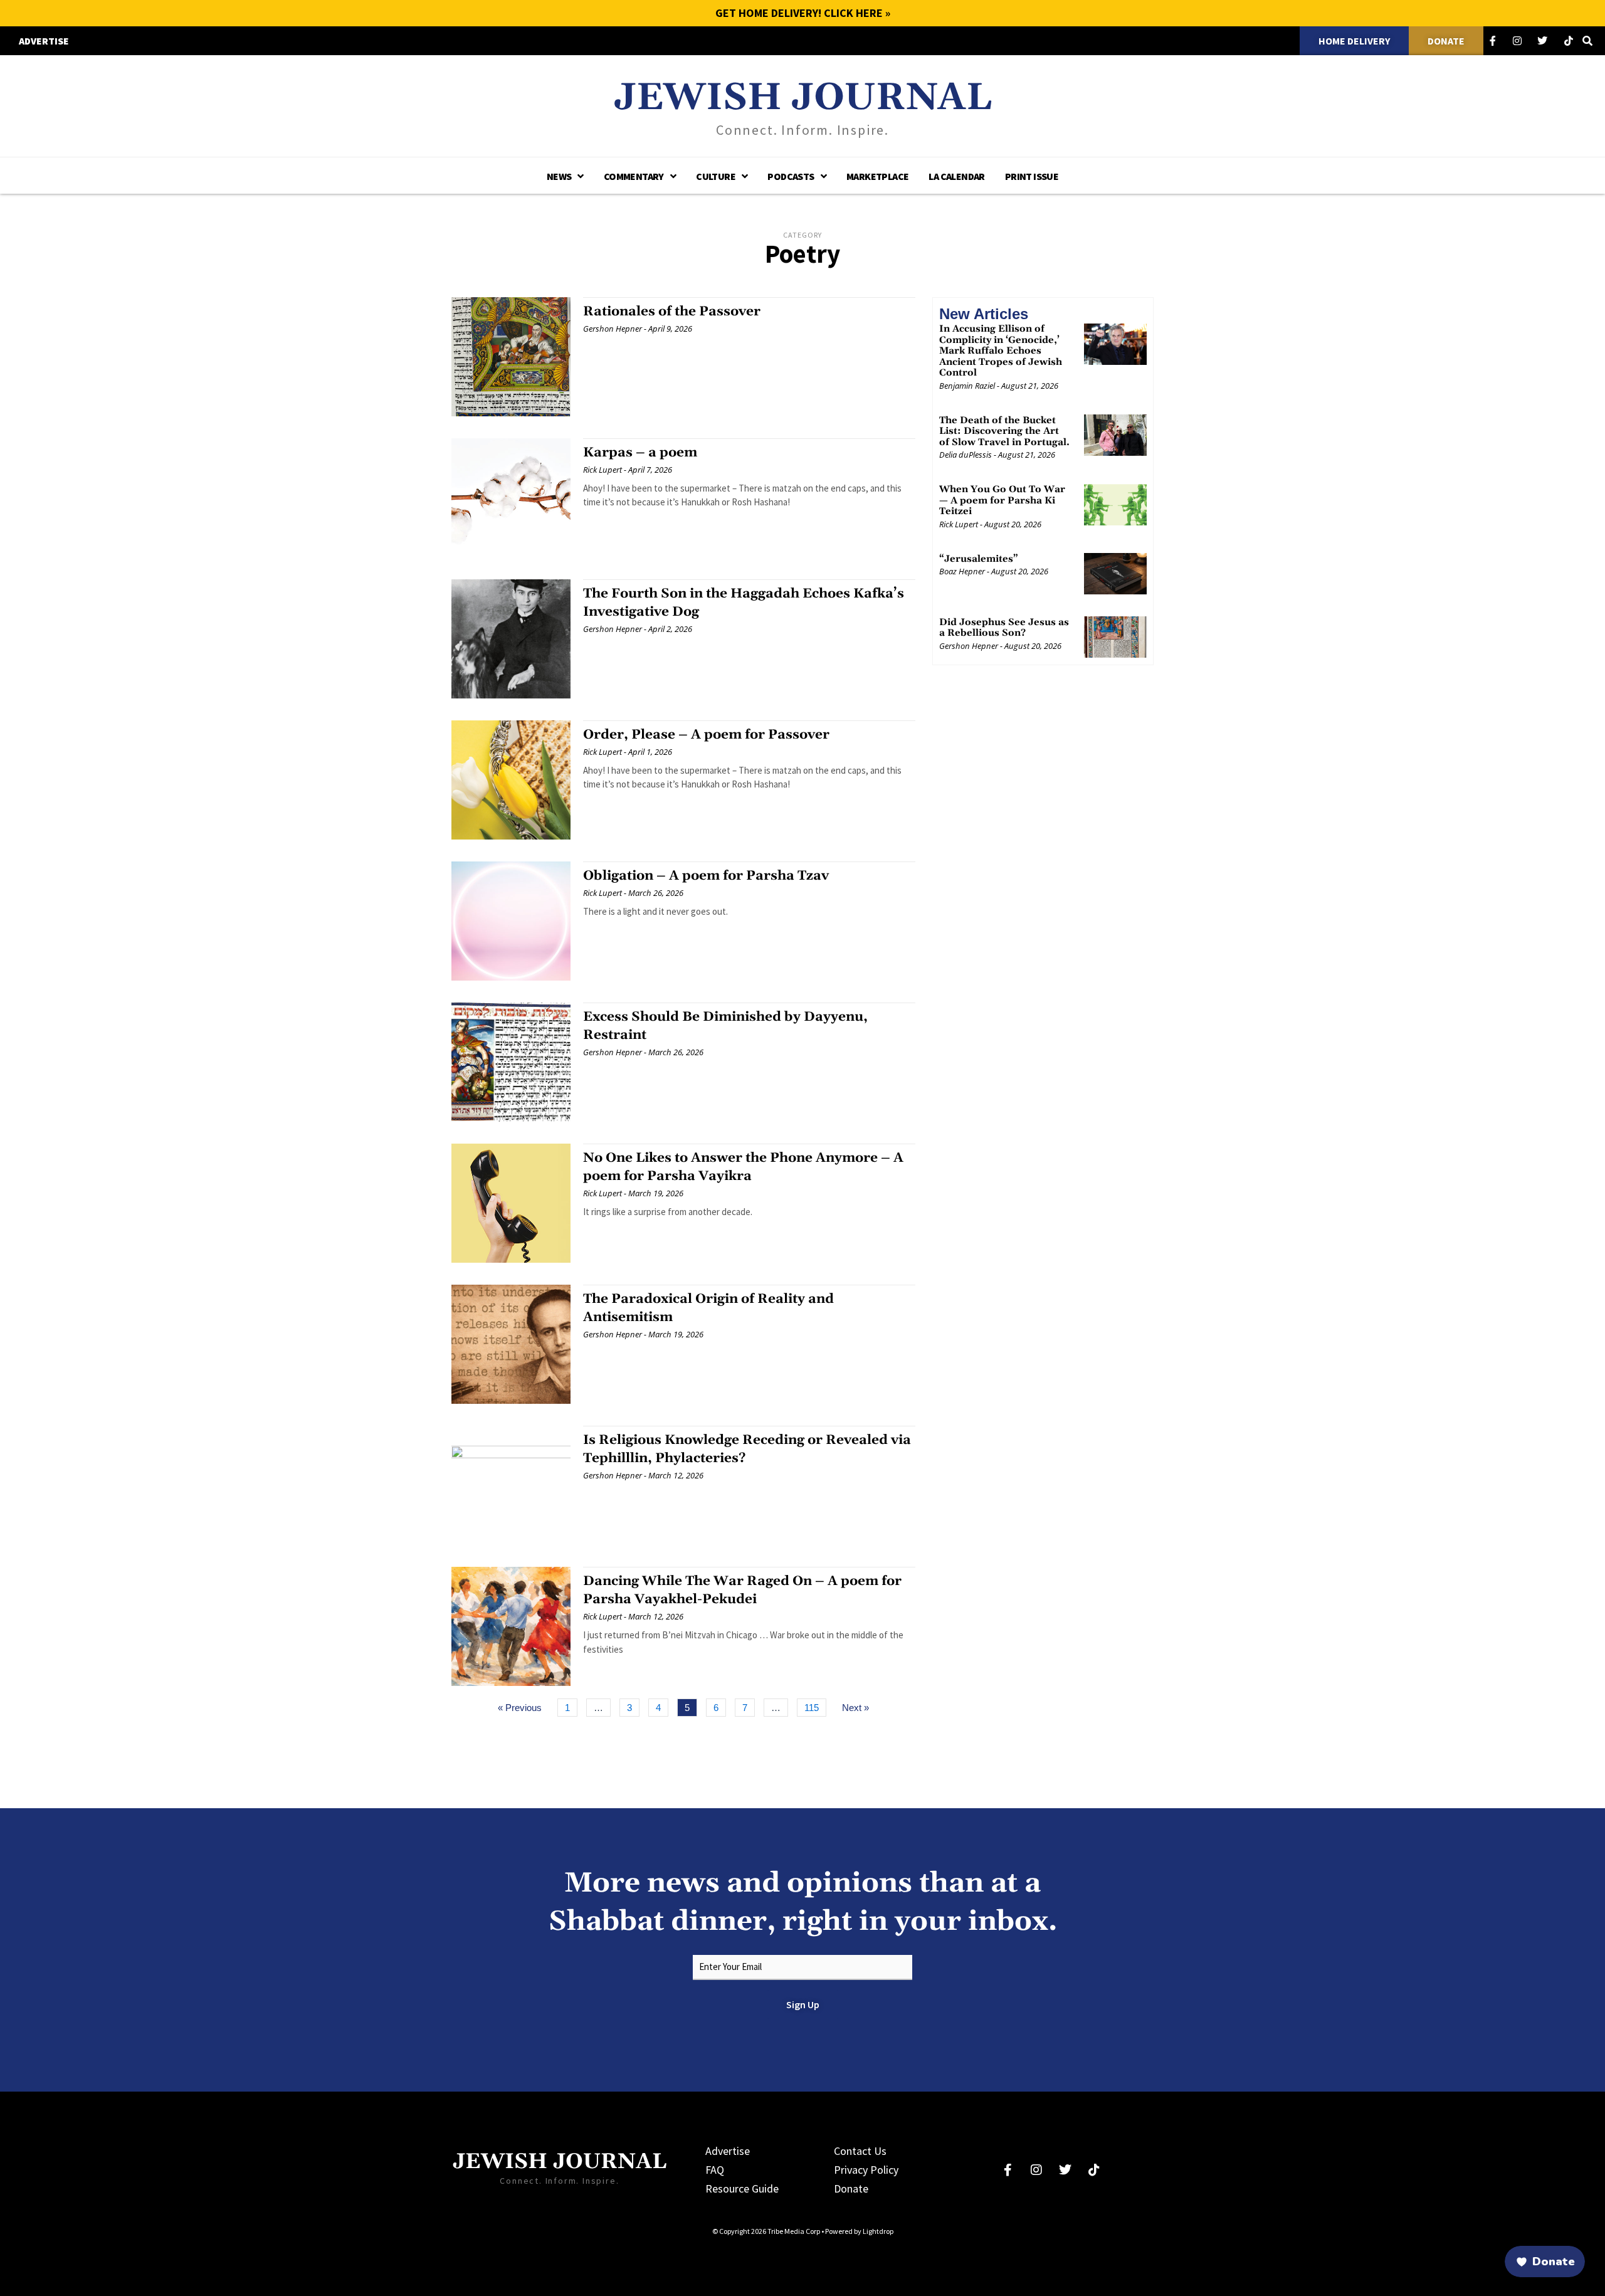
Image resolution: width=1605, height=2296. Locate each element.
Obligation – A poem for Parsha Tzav (706, 876)
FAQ (715, 2170)
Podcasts (791, 176)
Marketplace (877, 176)
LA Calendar (956, 176)
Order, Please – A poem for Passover (706, 735)
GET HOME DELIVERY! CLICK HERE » (803, 13)
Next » (855, 1708)
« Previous (520, 1708)
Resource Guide (742, 2188)
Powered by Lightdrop (859, 2231)
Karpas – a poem (640, 453)
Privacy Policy (866, 2170)
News (559, 176)
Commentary (634, 176)
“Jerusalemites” (979, 558)
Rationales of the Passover (672, 312)
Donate (851, 2188)
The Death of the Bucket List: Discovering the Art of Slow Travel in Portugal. (1004, 431)
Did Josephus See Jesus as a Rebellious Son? (1004, 627)
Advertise (728, 2151)
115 (814, 1706)
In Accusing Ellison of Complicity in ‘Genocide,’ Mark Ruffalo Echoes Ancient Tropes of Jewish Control (1001, 351)
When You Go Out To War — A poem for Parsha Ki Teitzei (1002, 500)
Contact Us (860, 2151)
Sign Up (803, 2004)
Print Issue (1032, 176)
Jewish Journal (803, 98)
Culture (716, 176)
